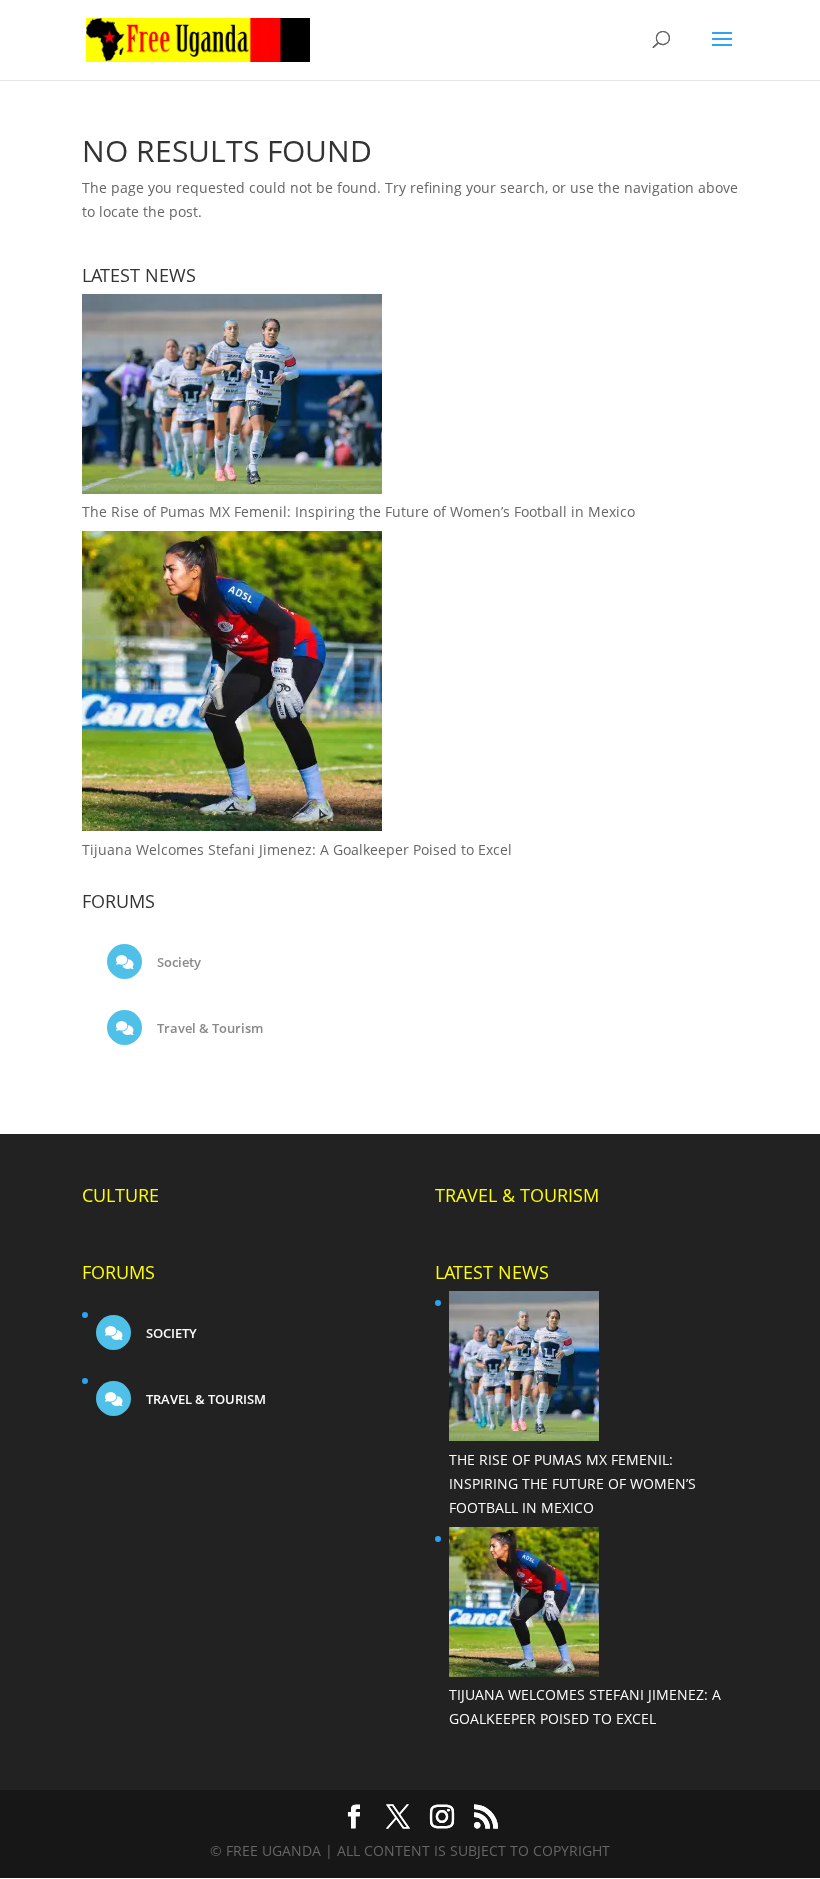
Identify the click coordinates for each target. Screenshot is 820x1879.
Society (177, 962)
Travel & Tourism (208, 1028)
